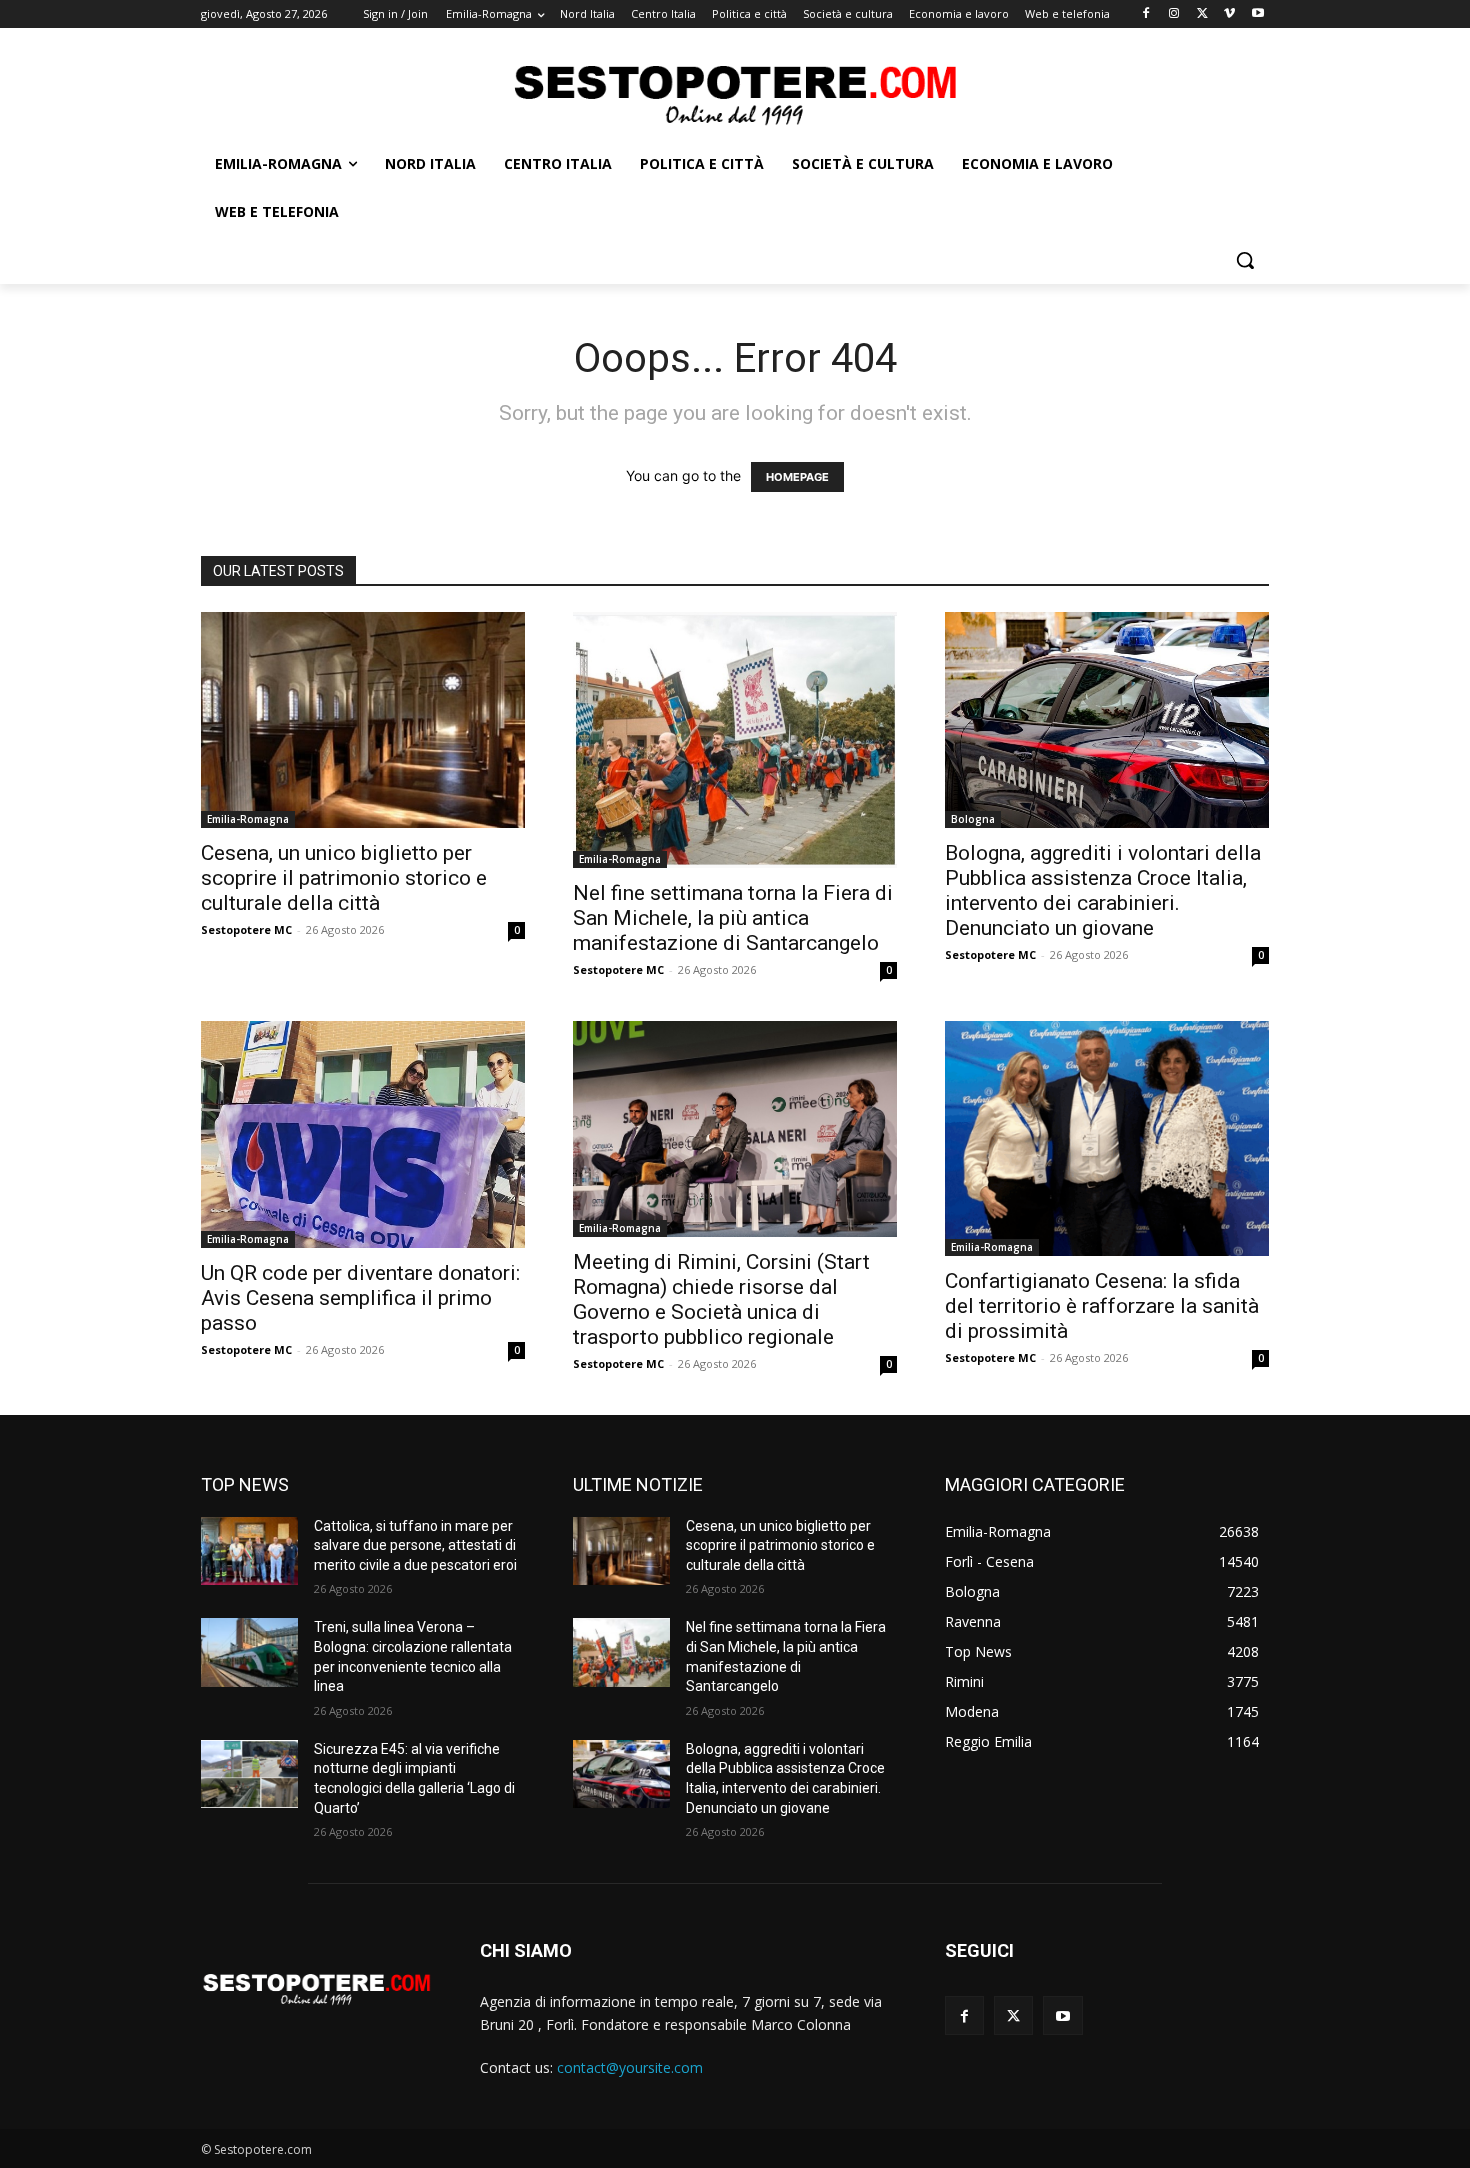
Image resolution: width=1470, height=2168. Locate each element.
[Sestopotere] (735, 93)
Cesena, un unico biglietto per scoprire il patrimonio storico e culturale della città (344, 878)
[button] (1245, 260)
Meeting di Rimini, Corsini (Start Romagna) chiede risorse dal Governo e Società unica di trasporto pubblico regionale (721, 1299)
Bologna (973, 819)
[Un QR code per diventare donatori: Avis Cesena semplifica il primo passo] (363, 1135)
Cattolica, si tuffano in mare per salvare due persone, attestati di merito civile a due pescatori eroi (415, 1545)
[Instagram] (1174, 14)
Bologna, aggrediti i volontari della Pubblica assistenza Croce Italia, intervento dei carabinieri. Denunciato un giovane (1103, 890)
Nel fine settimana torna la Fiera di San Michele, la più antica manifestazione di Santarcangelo (733, 918)
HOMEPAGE (797, 477)
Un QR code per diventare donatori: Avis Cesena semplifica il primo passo (360, 1298)
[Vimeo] (1229, 14)
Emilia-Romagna (248, 819)
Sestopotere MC (246, 929)
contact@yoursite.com (630, 2067)
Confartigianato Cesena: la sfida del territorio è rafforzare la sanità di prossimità (1102, 1306)
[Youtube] (1257, 14)
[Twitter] (1202, 14)
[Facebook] (1146, 14)
